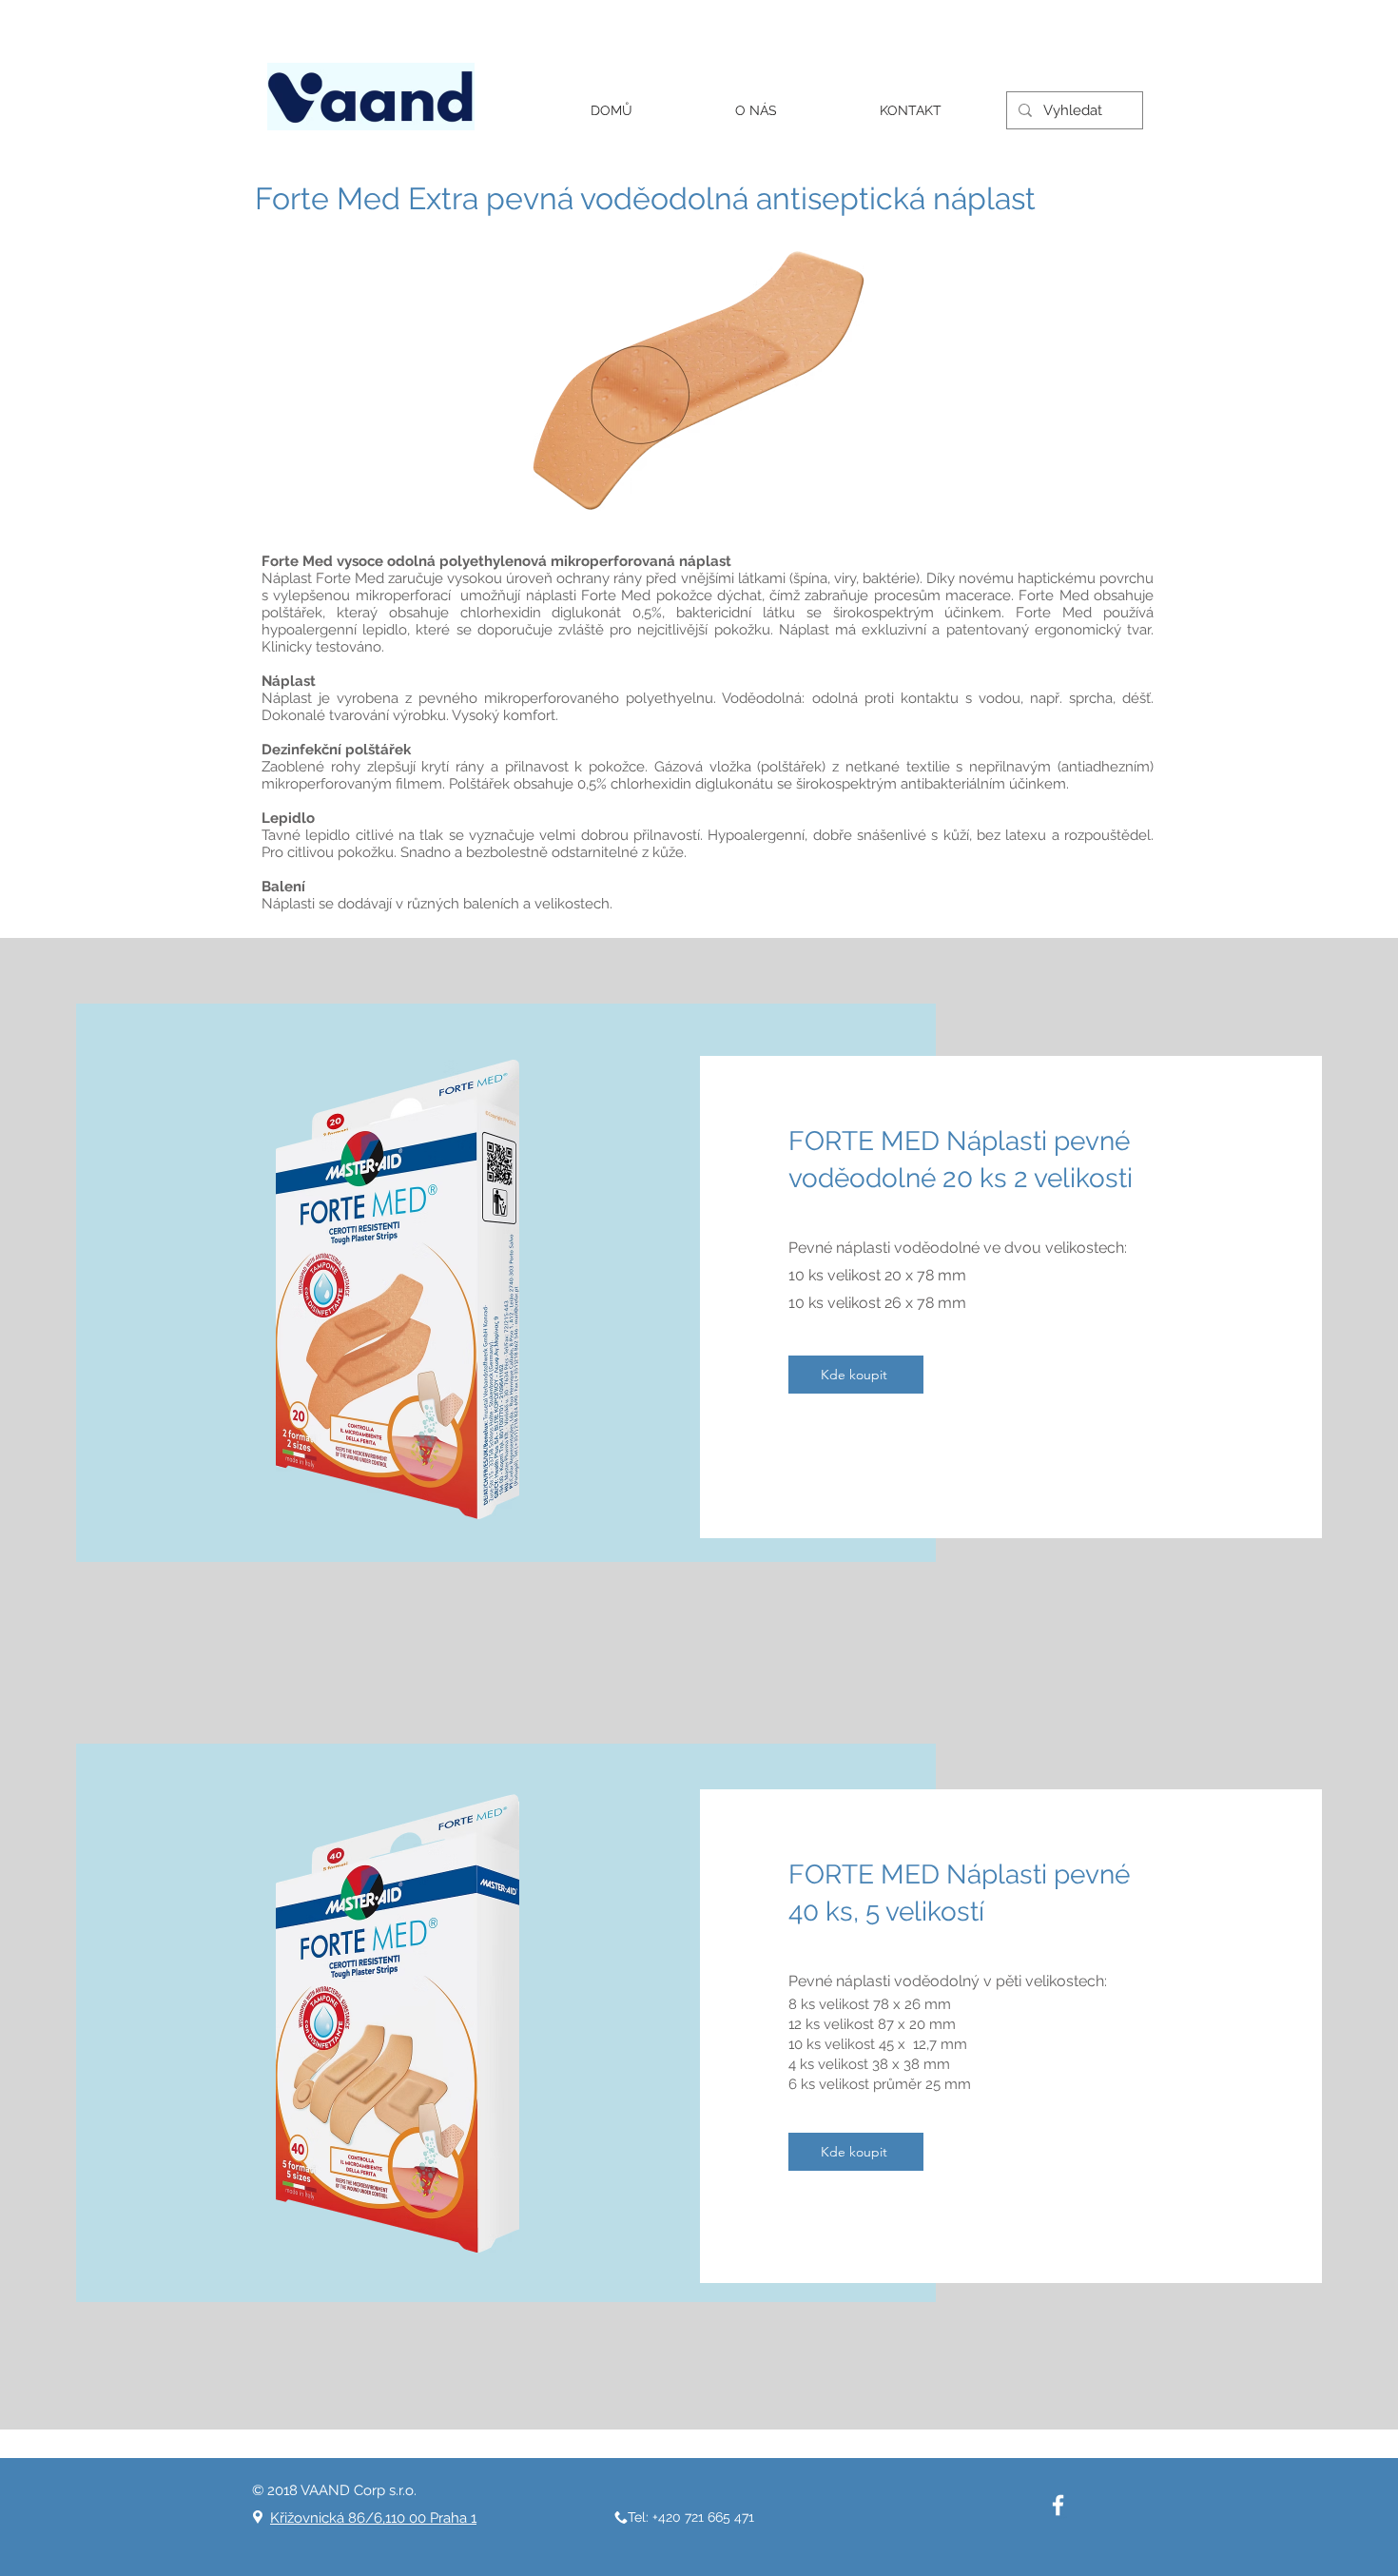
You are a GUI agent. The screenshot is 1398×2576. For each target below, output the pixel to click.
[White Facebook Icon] (1058, 2505)
